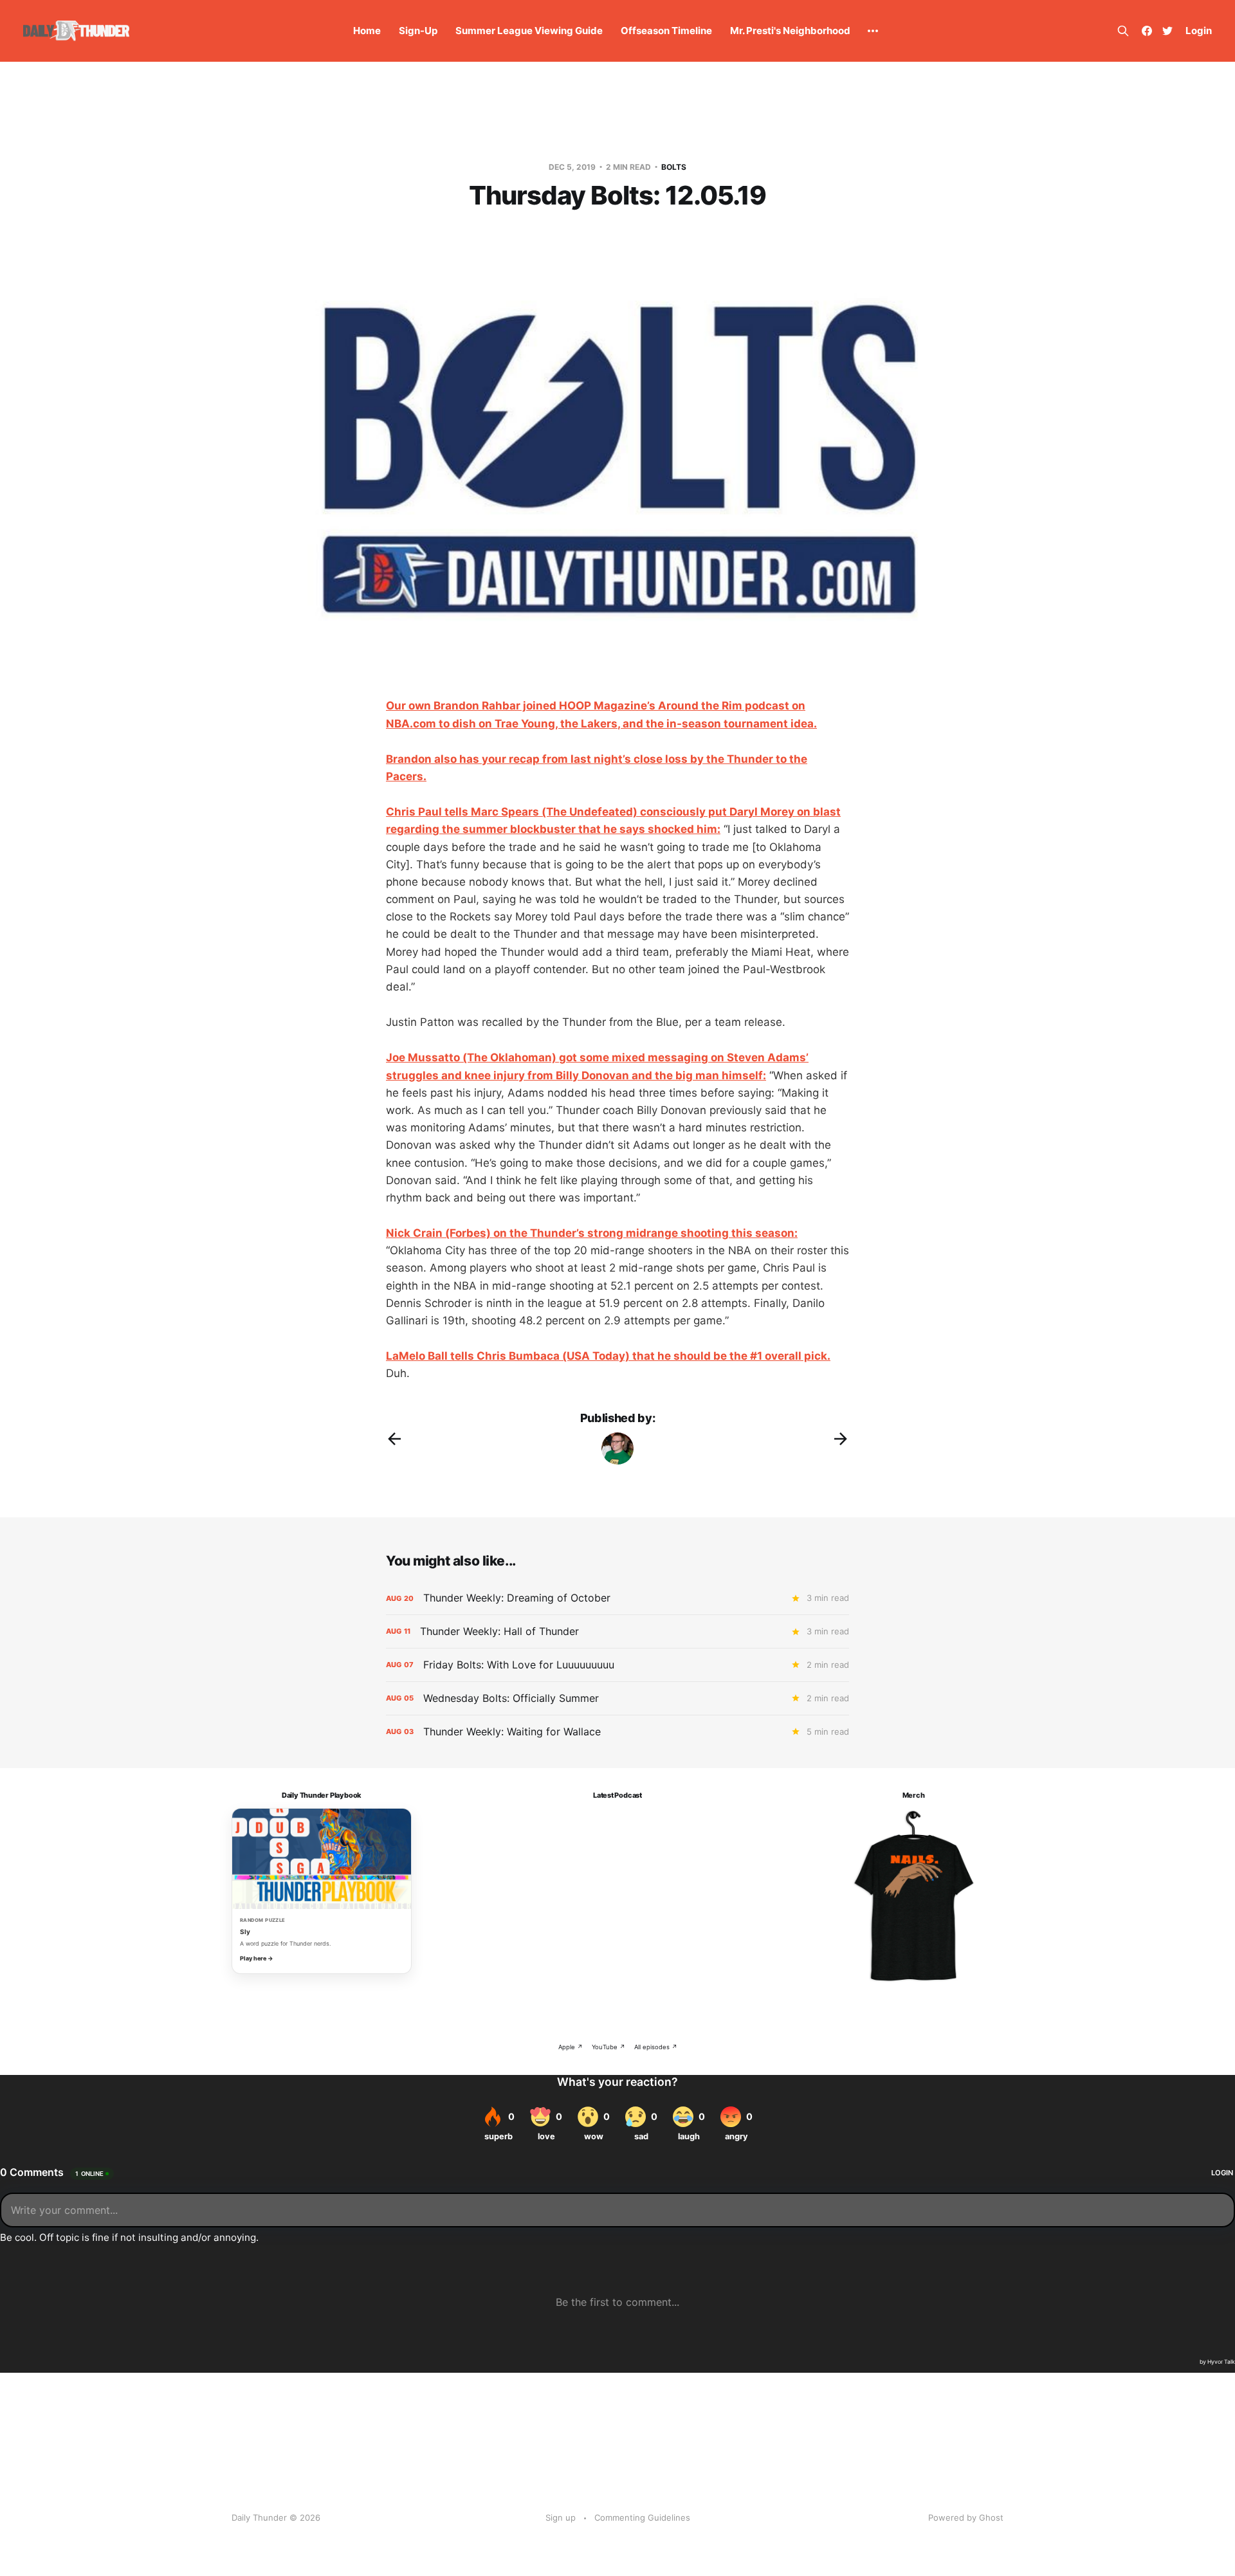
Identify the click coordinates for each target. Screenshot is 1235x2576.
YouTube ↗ (608, 2047)
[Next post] (841, 1439)
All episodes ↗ (656, 2047)
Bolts (674, 167)
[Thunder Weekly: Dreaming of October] (617, 1598)
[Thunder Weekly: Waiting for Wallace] (617, 1732)
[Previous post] (394, 1439)
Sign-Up (418, 31)
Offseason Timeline (666, 31)
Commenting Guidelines (642, 2517)
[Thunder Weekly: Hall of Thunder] (617, 1631)
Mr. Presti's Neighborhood (790, 31)
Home (367, 31)
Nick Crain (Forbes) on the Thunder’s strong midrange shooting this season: (592, 1233)
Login (1199, 31)
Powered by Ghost (966, 2517)
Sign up (561, 2517)
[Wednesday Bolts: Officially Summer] (617, 1698)
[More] (873, 31)
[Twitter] (1167, 31)
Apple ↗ (571, 2047)
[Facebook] (1147, 31)
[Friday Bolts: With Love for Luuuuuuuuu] (617, 1665)
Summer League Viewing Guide (529, 31)
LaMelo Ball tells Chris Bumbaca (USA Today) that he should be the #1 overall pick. (608, 1356)
